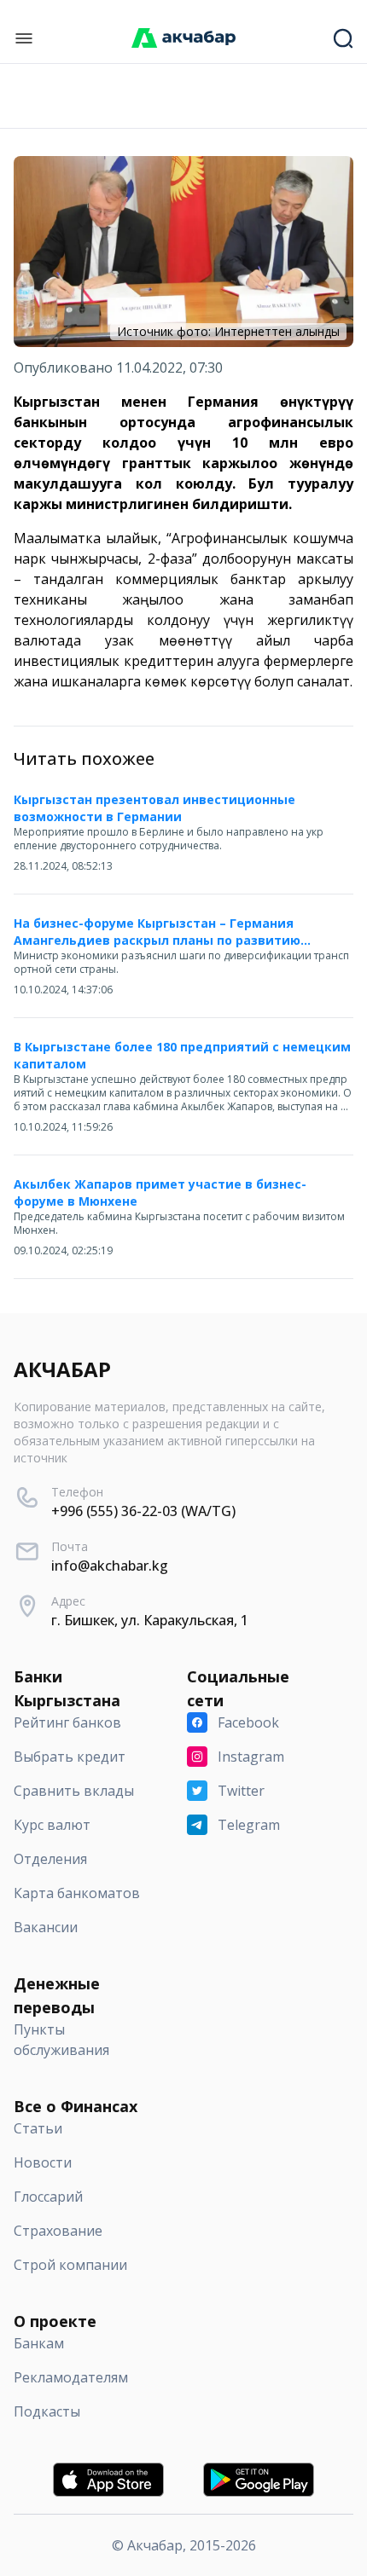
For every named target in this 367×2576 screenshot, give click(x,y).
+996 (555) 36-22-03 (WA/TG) (143, 1511)
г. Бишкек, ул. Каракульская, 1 (150, 1620)
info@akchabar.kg (110, 1566)
